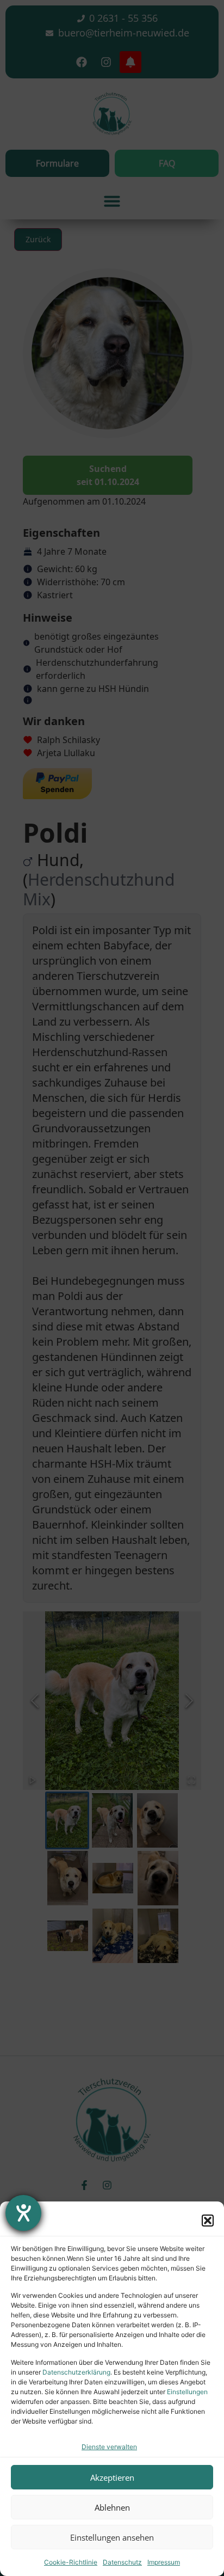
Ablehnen (112, 2507)
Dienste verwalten (109, 2447)
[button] (208, 2221)
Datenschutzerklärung (76, 2372)
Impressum (164, 2562)
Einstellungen (187, 2392)
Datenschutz (122, 2562)
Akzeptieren (112, 2477)
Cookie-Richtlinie (71, 2562)
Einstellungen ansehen (112, 2537)
